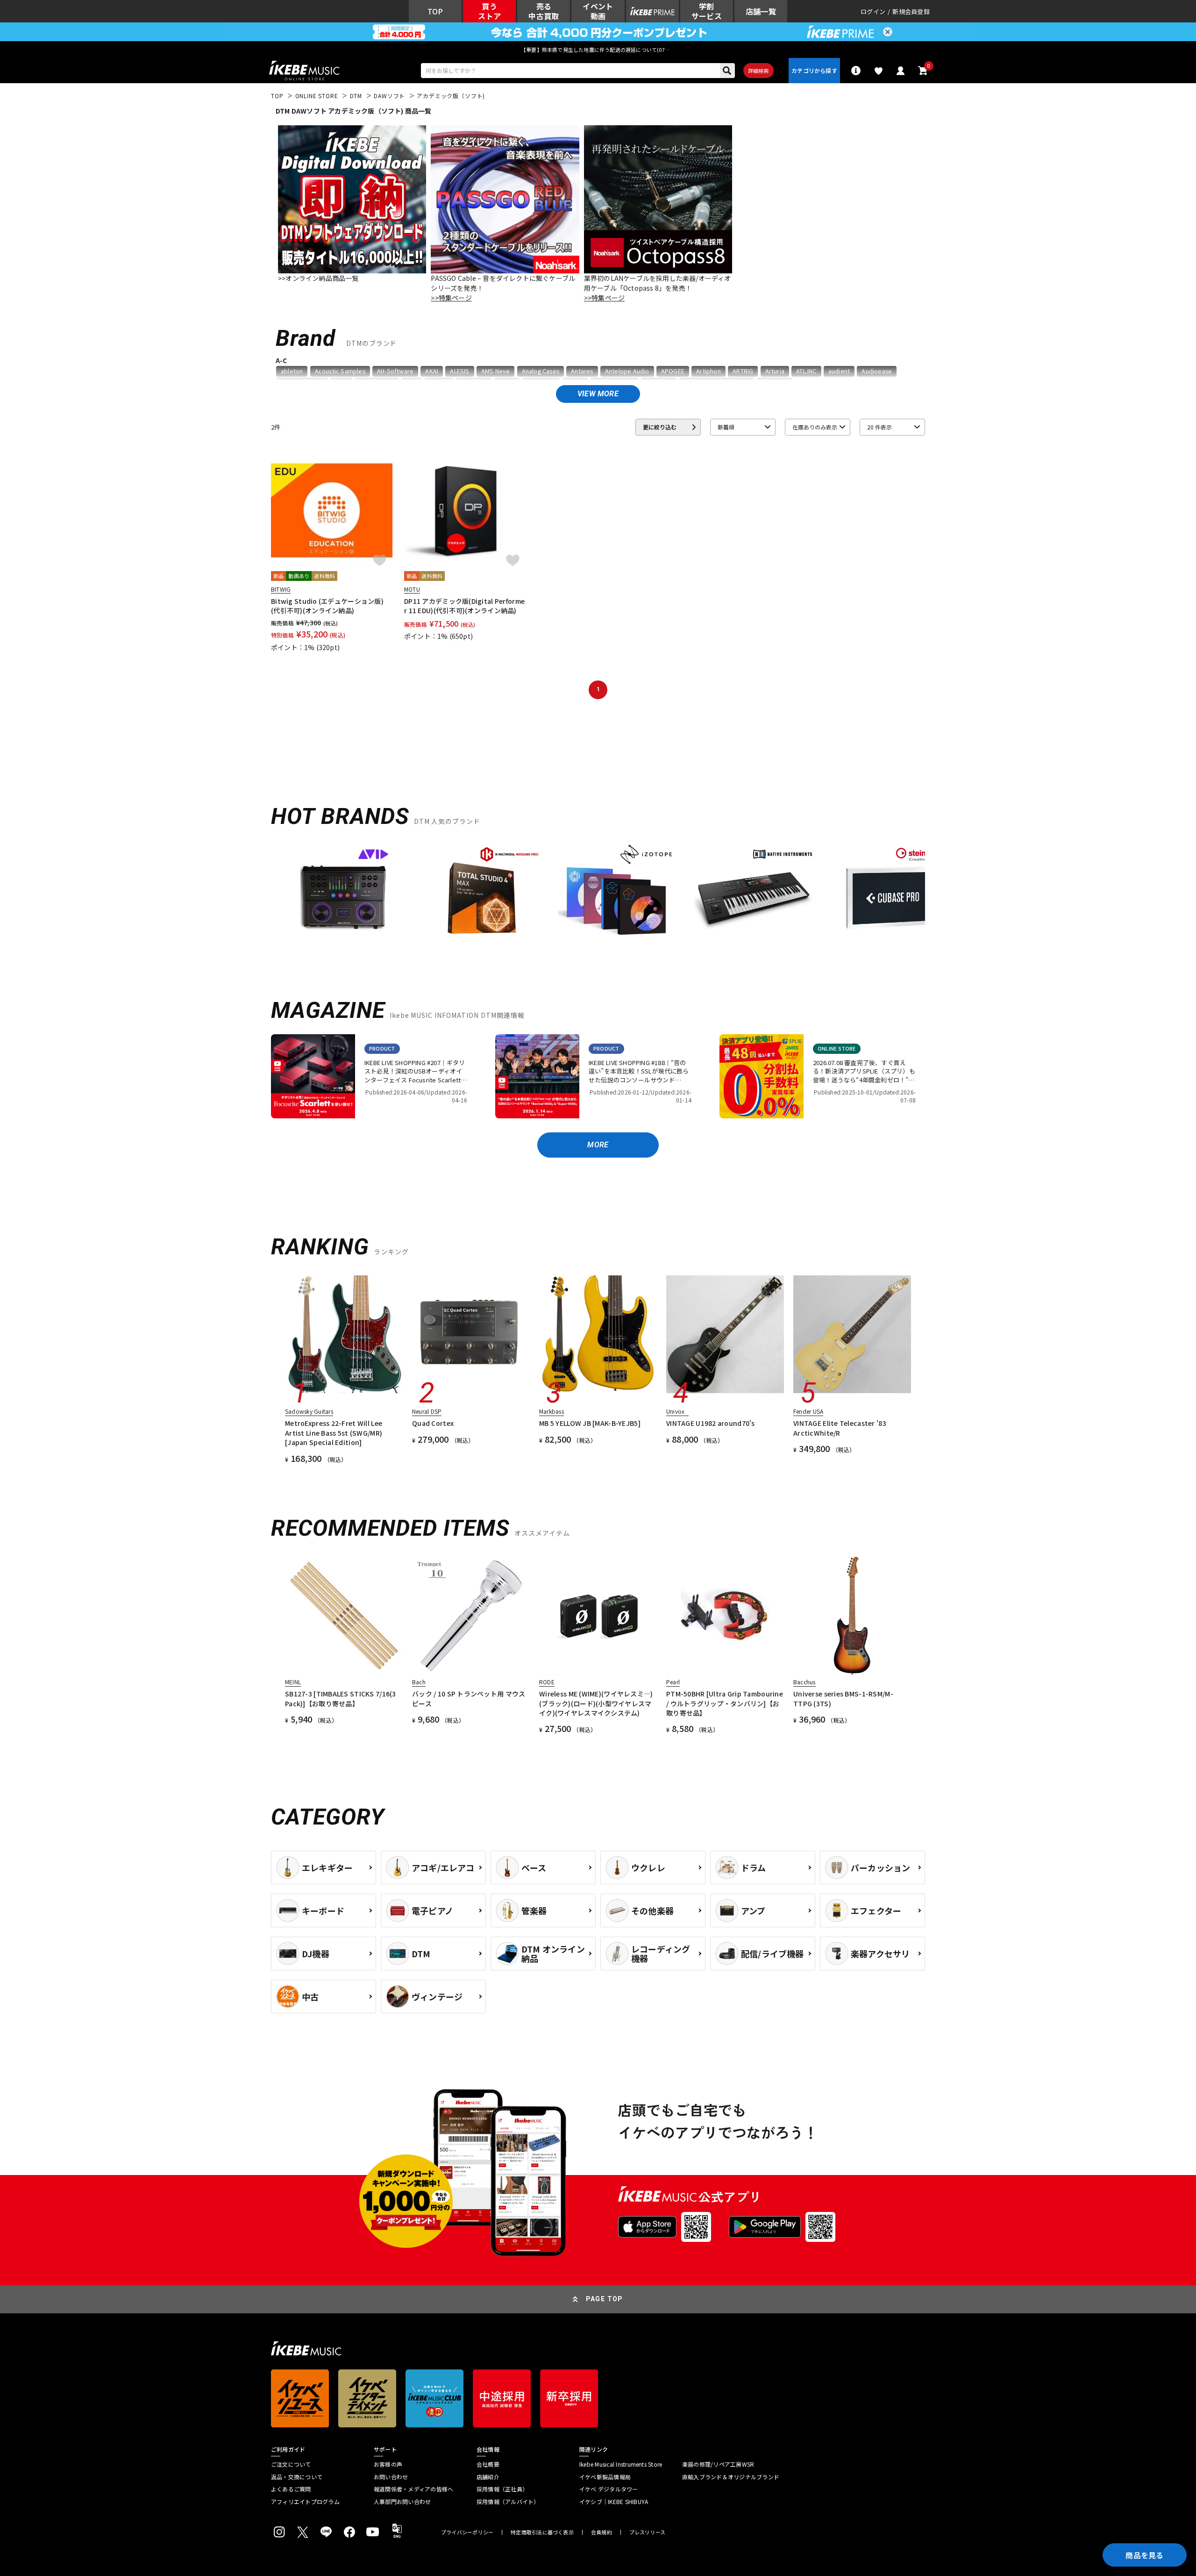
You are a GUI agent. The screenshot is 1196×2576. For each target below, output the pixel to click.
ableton (292, 371)
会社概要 (488, 2464)
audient (839, 371)
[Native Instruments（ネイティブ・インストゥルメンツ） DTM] (753, 896)
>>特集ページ (451, 298)
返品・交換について (297, 2477)
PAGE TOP (605, 2299)
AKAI (432, 371)
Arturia (775, 371)
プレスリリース (648, 2532)
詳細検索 (758, 71)
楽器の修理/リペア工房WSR (718, 2464)
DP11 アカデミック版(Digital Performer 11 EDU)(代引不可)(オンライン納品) (464, 606)
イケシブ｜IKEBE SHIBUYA (614, 2502)
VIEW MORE (598, 394)
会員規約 (602, 2532)
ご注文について (291, 2464)
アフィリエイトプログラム (305, 2502)
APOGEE (673, 371)
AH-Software (395, 371)
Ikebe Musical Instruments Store (621, 2464)
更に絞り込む (660, 427)
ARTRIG (743, 371)
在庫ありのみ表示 (815, 427)
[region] (598, 899)
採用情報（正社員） (502, 2489)
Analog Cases (541, 371)
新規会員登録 (911, 11)
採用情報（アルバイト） (508, 2502)
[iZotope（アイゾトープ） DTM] (617, 896)
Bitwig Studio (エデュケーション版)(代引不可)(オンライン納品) (327, 606)
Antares (582, 371)
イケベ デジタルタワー (609, 2489)
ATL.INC (806, 371)
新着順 (726, 427)
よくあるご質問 (291, 2489)
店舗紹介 (488, 2477)
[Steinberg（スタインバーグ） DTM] (890, 896)
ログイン (873, 11)
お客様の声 (388, 2464)
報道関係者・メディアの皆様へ (413, 2489)
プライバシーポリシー (467, 2532)
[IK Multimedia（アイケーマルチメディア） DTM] (480, 896)
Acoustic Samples (340, 371)
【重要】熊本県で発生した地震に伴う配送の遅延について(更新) (598, 50)
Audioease (877, 371)
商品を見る (1145, 2555)
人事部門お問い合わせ (402, 2502)
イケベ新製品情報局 (605, 2477)
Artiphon (708, 371)
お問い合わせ (391, 2477)
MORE (598, 1145)
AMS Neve (496, 371)
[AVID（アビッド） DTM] (344, 896)
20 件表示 (879, 427)
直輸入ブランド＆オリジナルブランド (731, 2477)
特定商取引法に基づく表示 (542, 2532)
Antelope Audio (627, 371)
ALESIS (459, 371)
